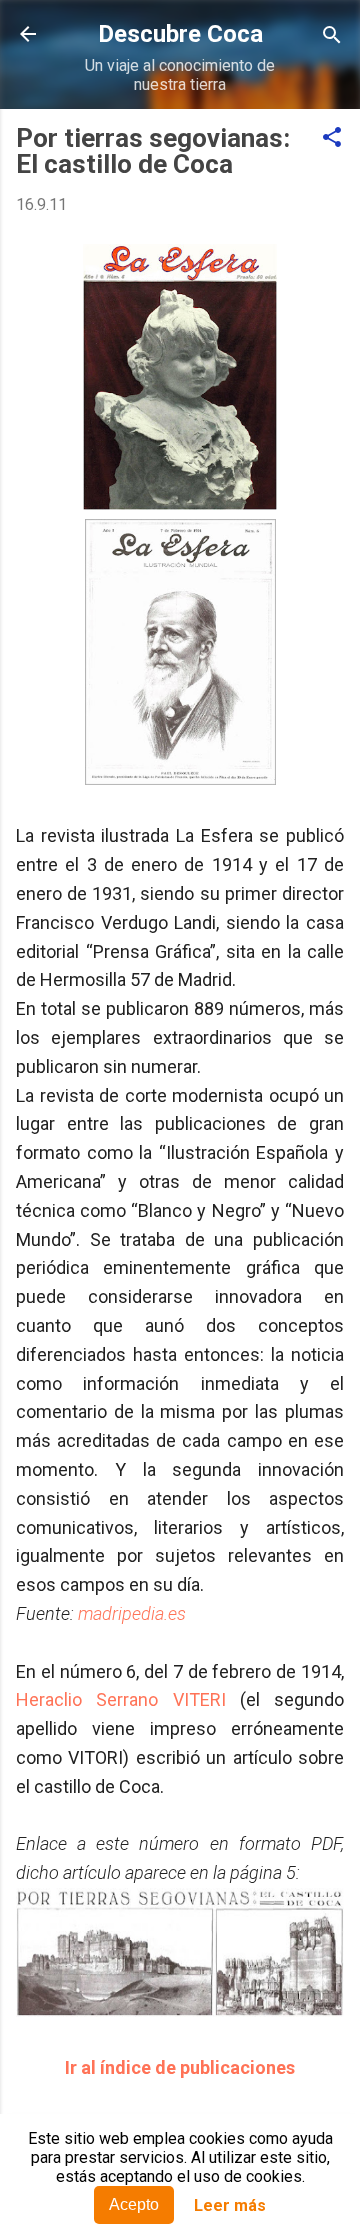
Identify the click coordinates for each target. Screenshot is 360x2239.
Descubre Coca (180, 34)
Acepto (134, 2204)
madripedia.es (132, 1613)
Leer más (230, 2205)
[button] (332, 138)
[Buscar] (332, 36)
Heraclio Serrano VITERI (121, 1699)
